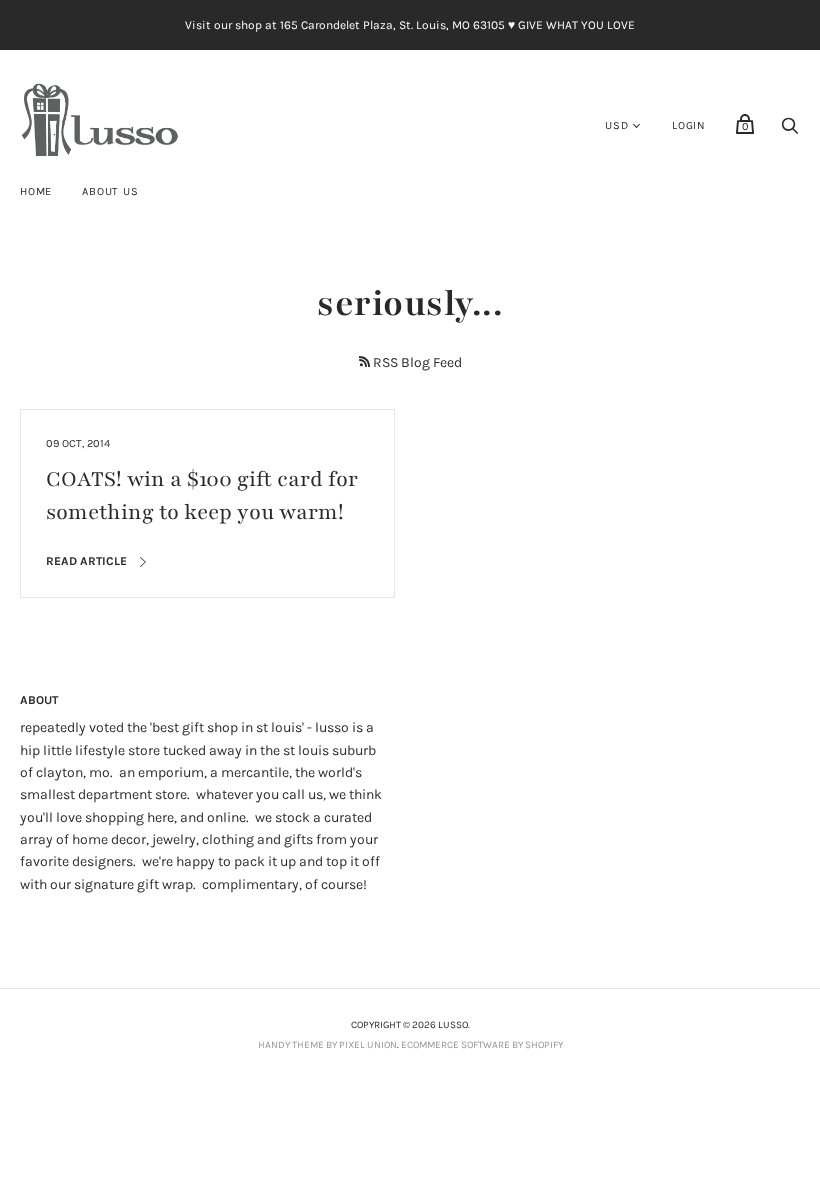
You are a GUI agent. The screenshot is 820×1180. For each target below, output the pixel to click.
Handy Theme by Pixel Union (327, 1045)
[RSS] (364, 361)
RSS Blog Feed (417, 362)
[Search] (790, 131)
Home (36, 191)
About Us (110, 191)
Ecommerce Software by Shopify (482, 1045)
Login (689, 125)
